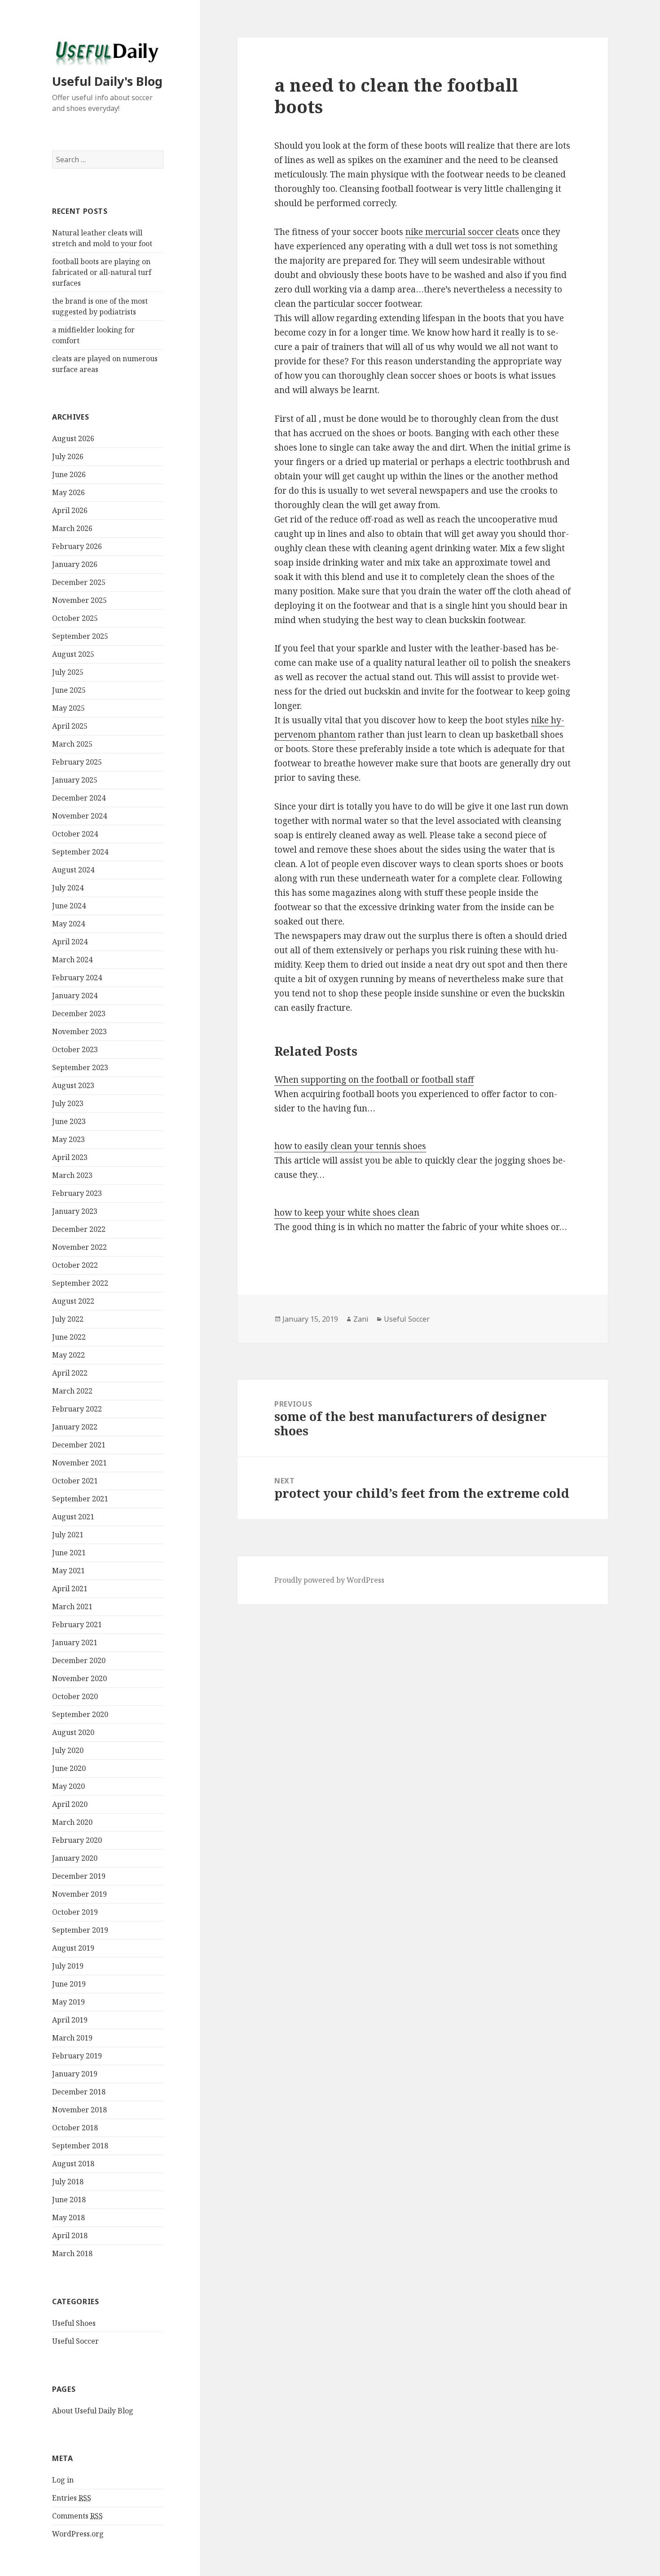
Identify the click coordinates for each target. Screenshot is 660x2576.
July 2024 (68, 888)
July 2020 (68, 1750)
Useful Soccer (75, 2341)
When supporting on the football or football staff (374, 1080)
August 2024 (73, 870)
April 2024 (70, 942)
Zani (361, 1319)
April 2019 (70, 2020)
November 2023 (79, 1031)
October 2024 (75, 834)
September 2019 (80, 1930)
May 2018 (68, 2217)
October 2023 (75, 1049)
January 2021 (75, 1642)
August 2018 (73, 2164)
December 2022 (79, 1229)
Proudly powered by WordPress (329, 1580)
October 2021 (75, 1481)
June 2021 (69, 1553)
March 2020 (72, 1822)
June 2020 (69, 1768)
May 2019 (68, 2002)
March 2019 (72, 2038)
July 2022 (68, 1319)
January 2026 (75, 564)
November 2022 (79, 1247)
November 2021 (79, 1463)
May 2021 (68, 1571)
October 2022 (75, 1265)
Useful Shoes (74, 2323)
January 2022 (75, 1427)
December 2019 (79, 1876)
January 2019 (75, 2074)
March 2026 (72, 528)
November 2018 (79, 2110)
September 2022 (80, 1283)
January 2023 (75, 1211)
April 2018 (70, 2235)
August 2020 (73, 1732)
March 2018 (72, 2253)
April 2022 (70, 1373)
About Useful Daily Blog (93, 2411)
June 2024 (69, 906)
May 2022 (68, 1355)
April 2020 (70, 1804)
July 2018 (68, 2182)
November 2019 (79, 1894)
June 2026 (69, 474)
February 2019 (77, 2056)
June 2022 (69, 1337)
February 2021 (77, 1624)
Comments (77, 2516)
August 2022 (73, 1301)
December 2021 (79, 1445)
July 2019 (68, 1966)
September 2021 (80, 1499)
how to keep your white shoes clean (347, 1213)
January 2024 (75, 996)
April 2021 (70, 1589)
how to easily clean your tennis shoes (350, 1146)
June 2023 (69, 1121)
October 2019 (75, 1912)
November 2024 (79, 816)
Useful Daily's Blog (107, 81)
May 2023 (68, 1139)
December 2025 (79, 582)
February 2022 (77, 1409)
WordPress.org (78, 2534)
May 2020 (68, 1786)
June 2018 (69, 2200)
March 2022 (72, 1391)
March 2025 (72, 744)
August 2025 (73, 654)
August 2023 (73, 1085)
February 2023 (77, 1193)
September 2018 (80, 2146)
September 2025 (80, 636)
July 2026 (68, 456)
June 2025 (69, 690)
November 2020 (79, 1678)
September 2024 (80, 852)
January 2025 (75, 780)
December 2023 (79, 1014)
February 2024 (77, 978)
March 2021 (72, 1607)
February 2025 (77, 762)
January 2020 (75, 1858)
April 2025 (70, 726)
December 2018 (79, 2092)
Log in (63, 2480)
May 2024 (68, 924)
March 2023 (72, 1175)
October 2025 (75, 618)
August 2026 (73, 438)
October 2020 (75, 1696)
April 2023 (70, 1157)
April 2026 (70, 510)
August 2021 (73, 1517)
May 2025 (68, 708)
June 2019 (69, 1984)
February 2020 (77, 1840)
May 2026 (68, 492)
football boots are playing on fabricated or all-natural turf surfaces (102, 272)
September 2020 (80, 1714)
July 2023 (68, 1103)
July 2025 (68, 672)
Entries (72, 2498)
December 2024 (79, 798)
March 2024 (72, 960)
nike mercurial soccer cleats (462, 232)
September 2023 (80, 1067)
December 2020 (79, 1660)
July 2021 (68, 1535)
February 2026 (77, 546)
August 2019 (73, 1948)
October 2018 (75, 2128)
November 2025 (79, 600)
